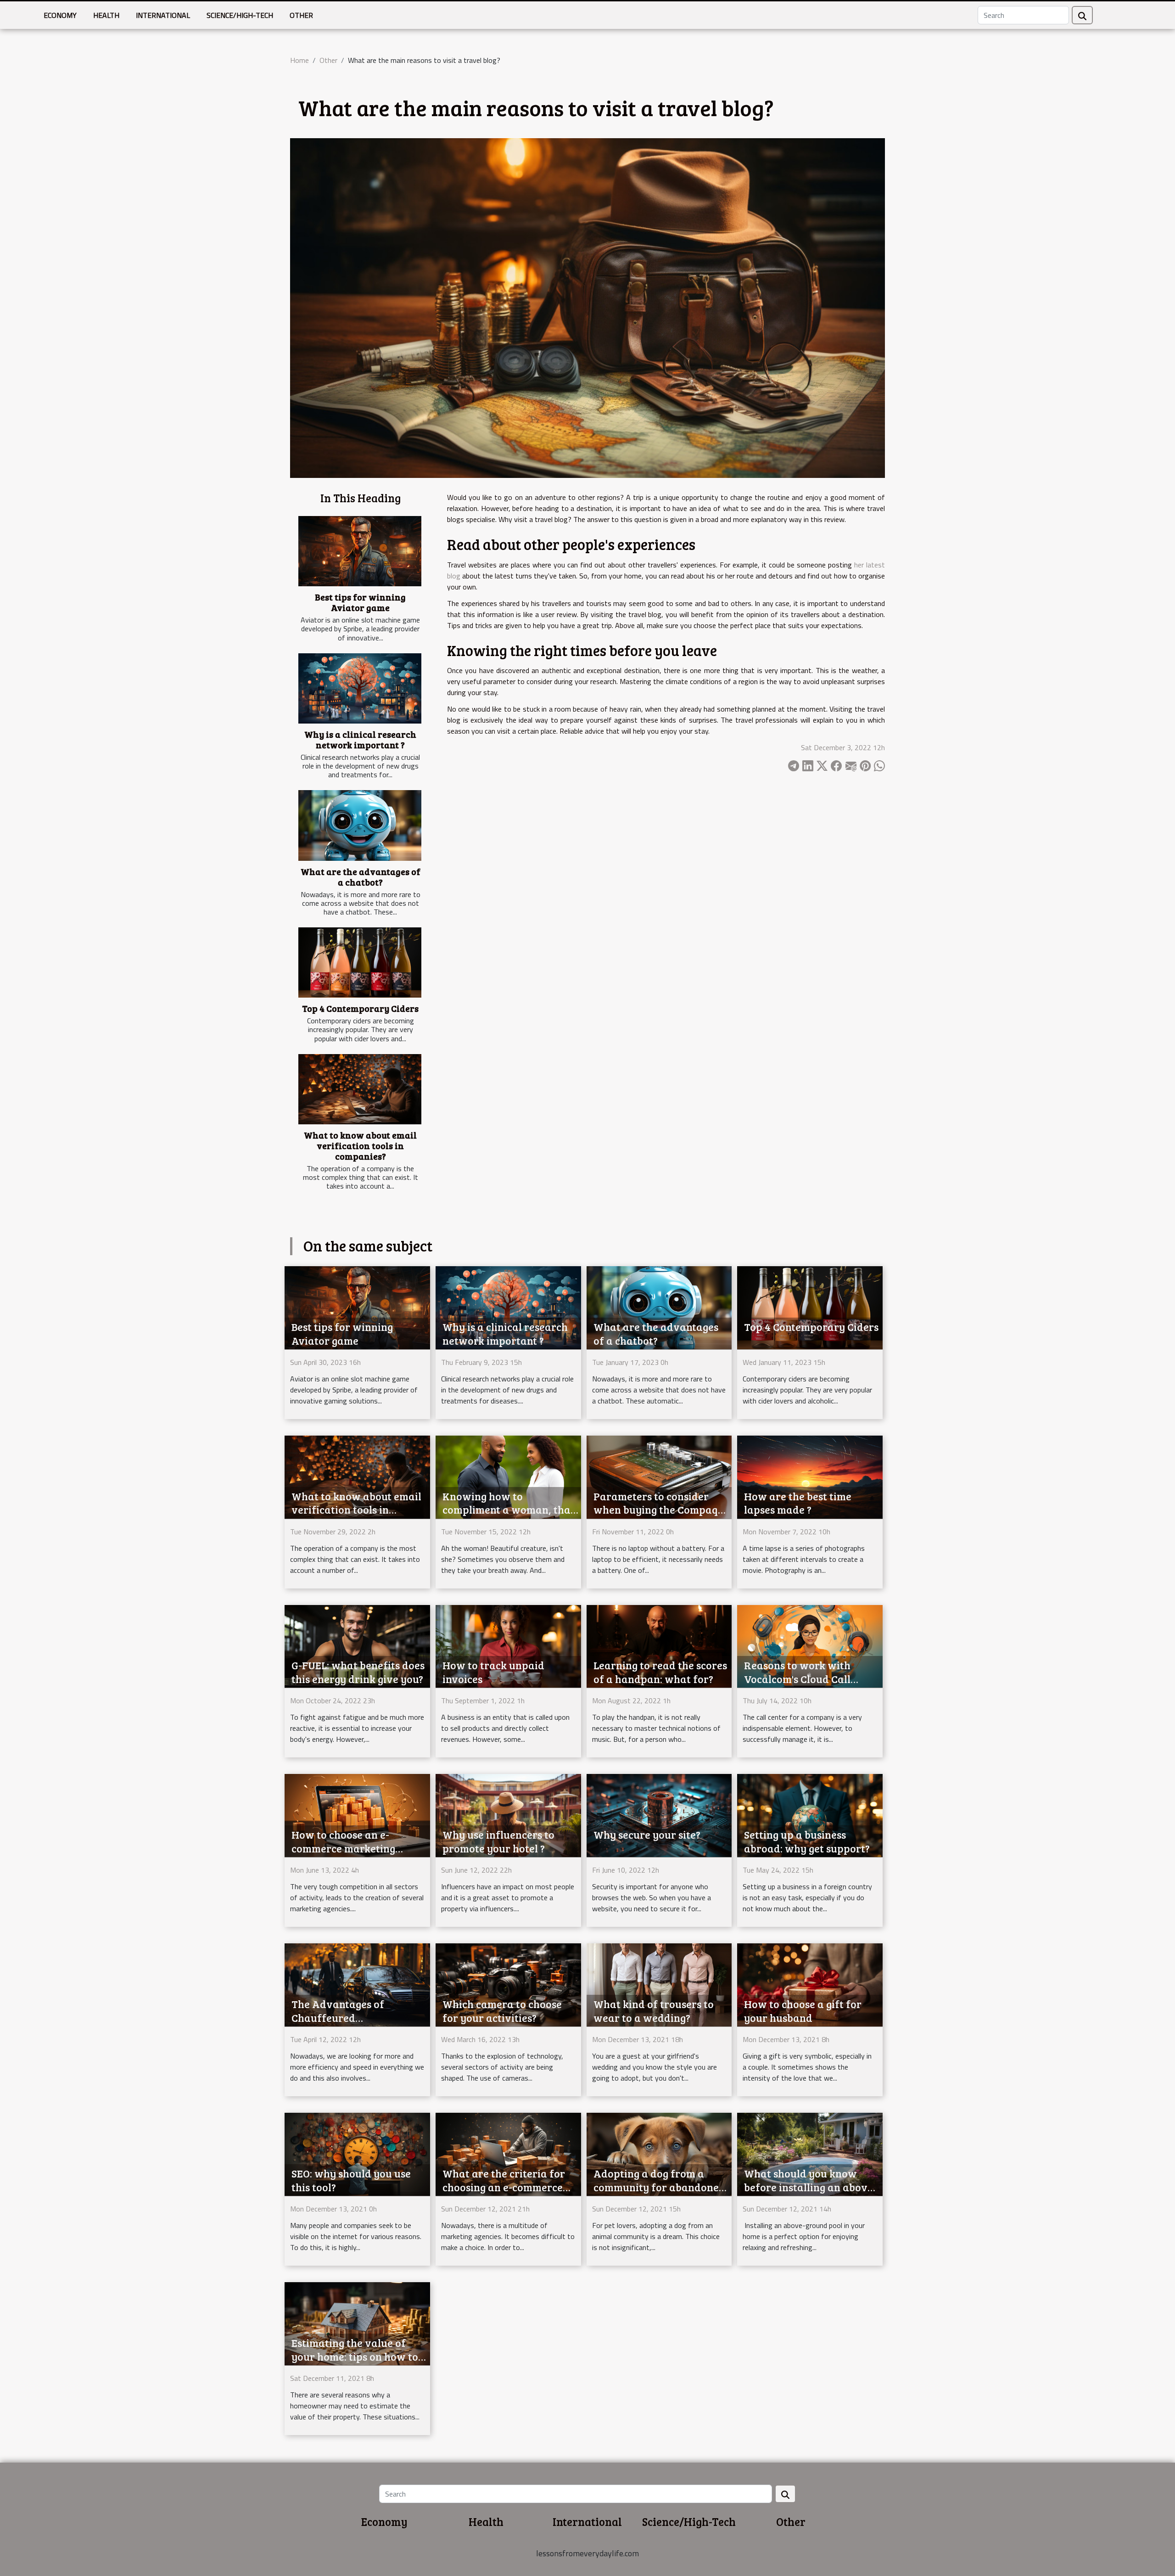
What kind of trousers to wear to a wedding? (654, 2011)
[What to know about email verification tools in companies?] (360, 1089)
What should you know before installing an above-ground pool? (810, 2187)
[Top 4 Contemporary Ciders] (360, 962)
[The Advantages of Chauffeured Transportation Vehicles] (357, 1984)
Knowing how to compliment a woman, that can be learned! (509, 1510)
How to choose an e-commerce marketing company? (343, 1848)
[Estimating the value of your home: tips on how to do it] (357, 2323)
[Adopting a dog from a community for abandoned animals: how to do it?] (659, 2154)
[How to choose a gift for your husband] (810, 1984)
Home (299, 60)
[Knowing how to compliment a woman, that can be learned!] (508, 1476)
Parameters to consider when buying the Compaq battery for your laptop (656, 1510)
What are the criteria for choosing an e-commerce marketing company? (504, 2187)
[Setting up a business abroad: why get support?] (810, 1815)
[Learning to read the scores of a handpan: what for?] (659, 1645)
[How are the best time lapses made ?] (810, 1476)
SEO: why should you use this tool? (351, 2180)
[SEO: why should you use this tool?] (357, 2154)
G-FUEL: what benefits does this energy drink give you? (358, 1672)
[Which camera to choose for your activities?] (508, 1984)
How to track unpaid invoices (493, 1672)
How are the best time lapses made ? (798, 1503)
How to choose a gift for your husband (803, 2011)
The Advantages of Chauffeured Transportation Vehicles (352, 2018)
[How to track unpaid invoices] (508, 1645)
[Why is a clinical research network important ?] (360, 688)
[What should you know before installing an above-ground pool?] (810, 2154)
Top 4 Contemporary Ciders (360, 1008)
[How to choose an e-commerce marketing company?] (357, 1815)
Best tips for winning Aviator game (360, 602)
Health (106, 15)
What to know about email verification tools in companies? (360, 1145)
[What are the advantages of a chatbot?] (360, 825)
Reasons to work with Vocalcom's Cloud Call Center (797, 1679)
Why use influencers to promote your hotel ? (498, 1841)
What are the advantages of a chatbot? (361, 877)
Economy (60, 15)
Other (301, 15)
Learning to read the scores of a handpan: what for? (660, 1672)
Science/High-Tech (240, 15)
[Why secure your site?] (659, 1815)
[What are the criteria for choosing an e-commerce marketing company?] (508, 2154)
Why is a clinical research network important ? (360, 739)
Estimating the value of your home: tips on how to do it (355, 2356)
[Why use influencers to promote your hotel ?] (508, 1815)
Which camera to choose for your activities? (502, 2011)
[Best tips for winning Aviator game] (360, 551)
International (163, 15)
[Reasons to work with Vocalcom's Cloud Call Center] (810, 1645)
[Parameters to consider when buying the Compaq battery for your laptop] (659, 1476)
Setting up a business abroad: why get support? (807, 1841)
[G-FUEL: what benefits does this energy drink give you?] (357, 1645)
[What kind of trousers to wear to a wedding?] (659, 1984)
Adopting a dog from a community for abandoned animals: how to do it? (659, 2187)
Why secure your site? (647, 1834)
